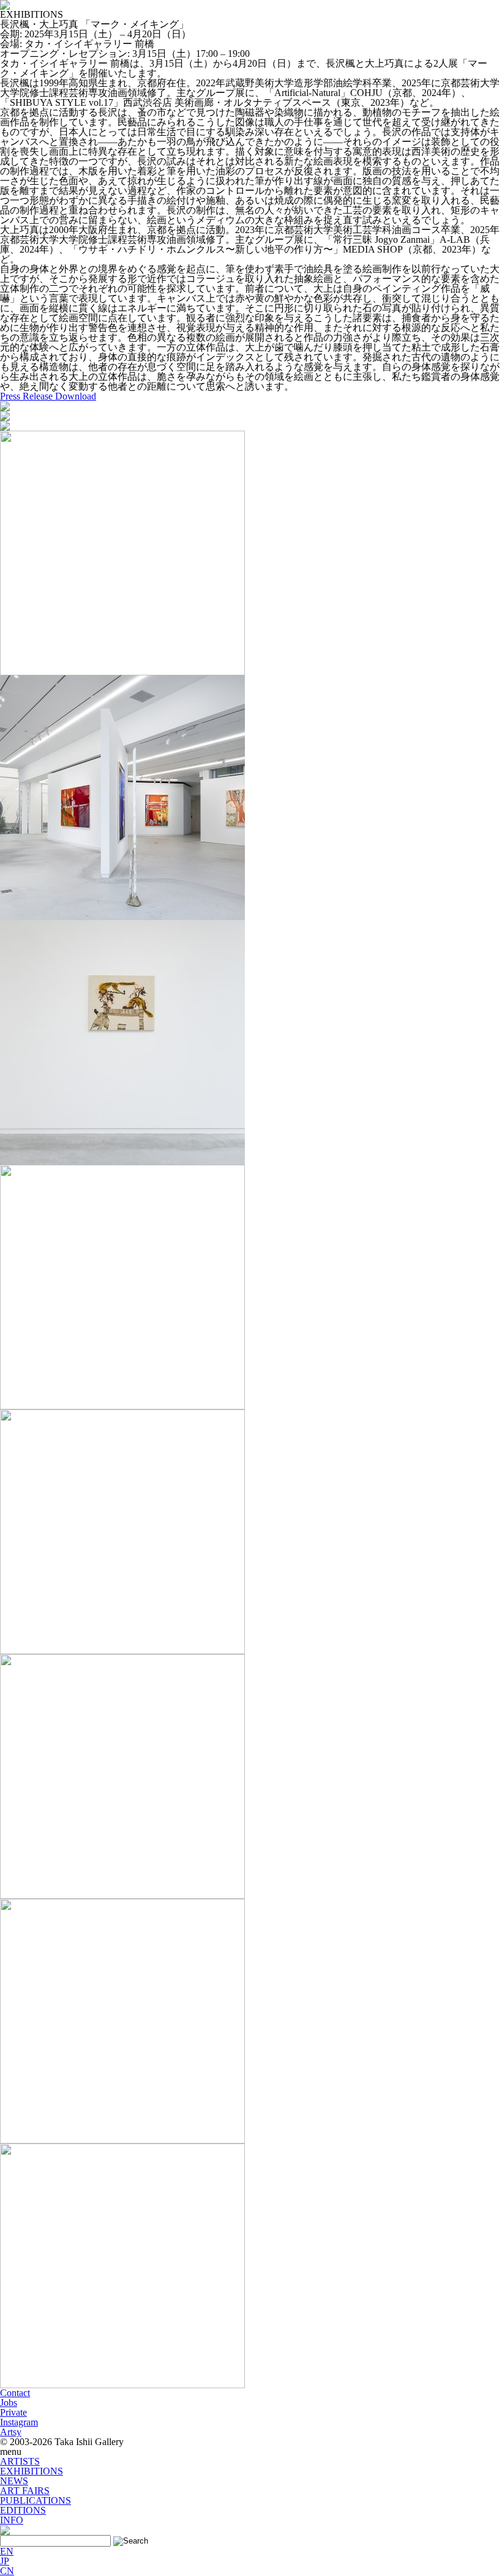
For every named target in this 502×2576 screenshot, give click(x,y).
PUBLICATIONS (36, 2500)
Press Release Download (48, 396)
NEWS (14, 2481)
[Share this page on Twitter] (5, 416)
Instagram (19, 2422)
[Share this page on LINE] (5, 425)
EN (7, 2551)
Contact (15, 2393)
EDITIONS (23, 2510)
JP (5, 2561)
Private (13, 2412)
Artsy (11, 2432)
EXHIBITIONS (32, 2471)
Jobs (9, 2403)
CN (7, 2571)
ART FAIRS (25, 2491)
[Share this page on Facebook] (5, 406)
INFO (12, 2520)
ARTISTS (20, 2461)
